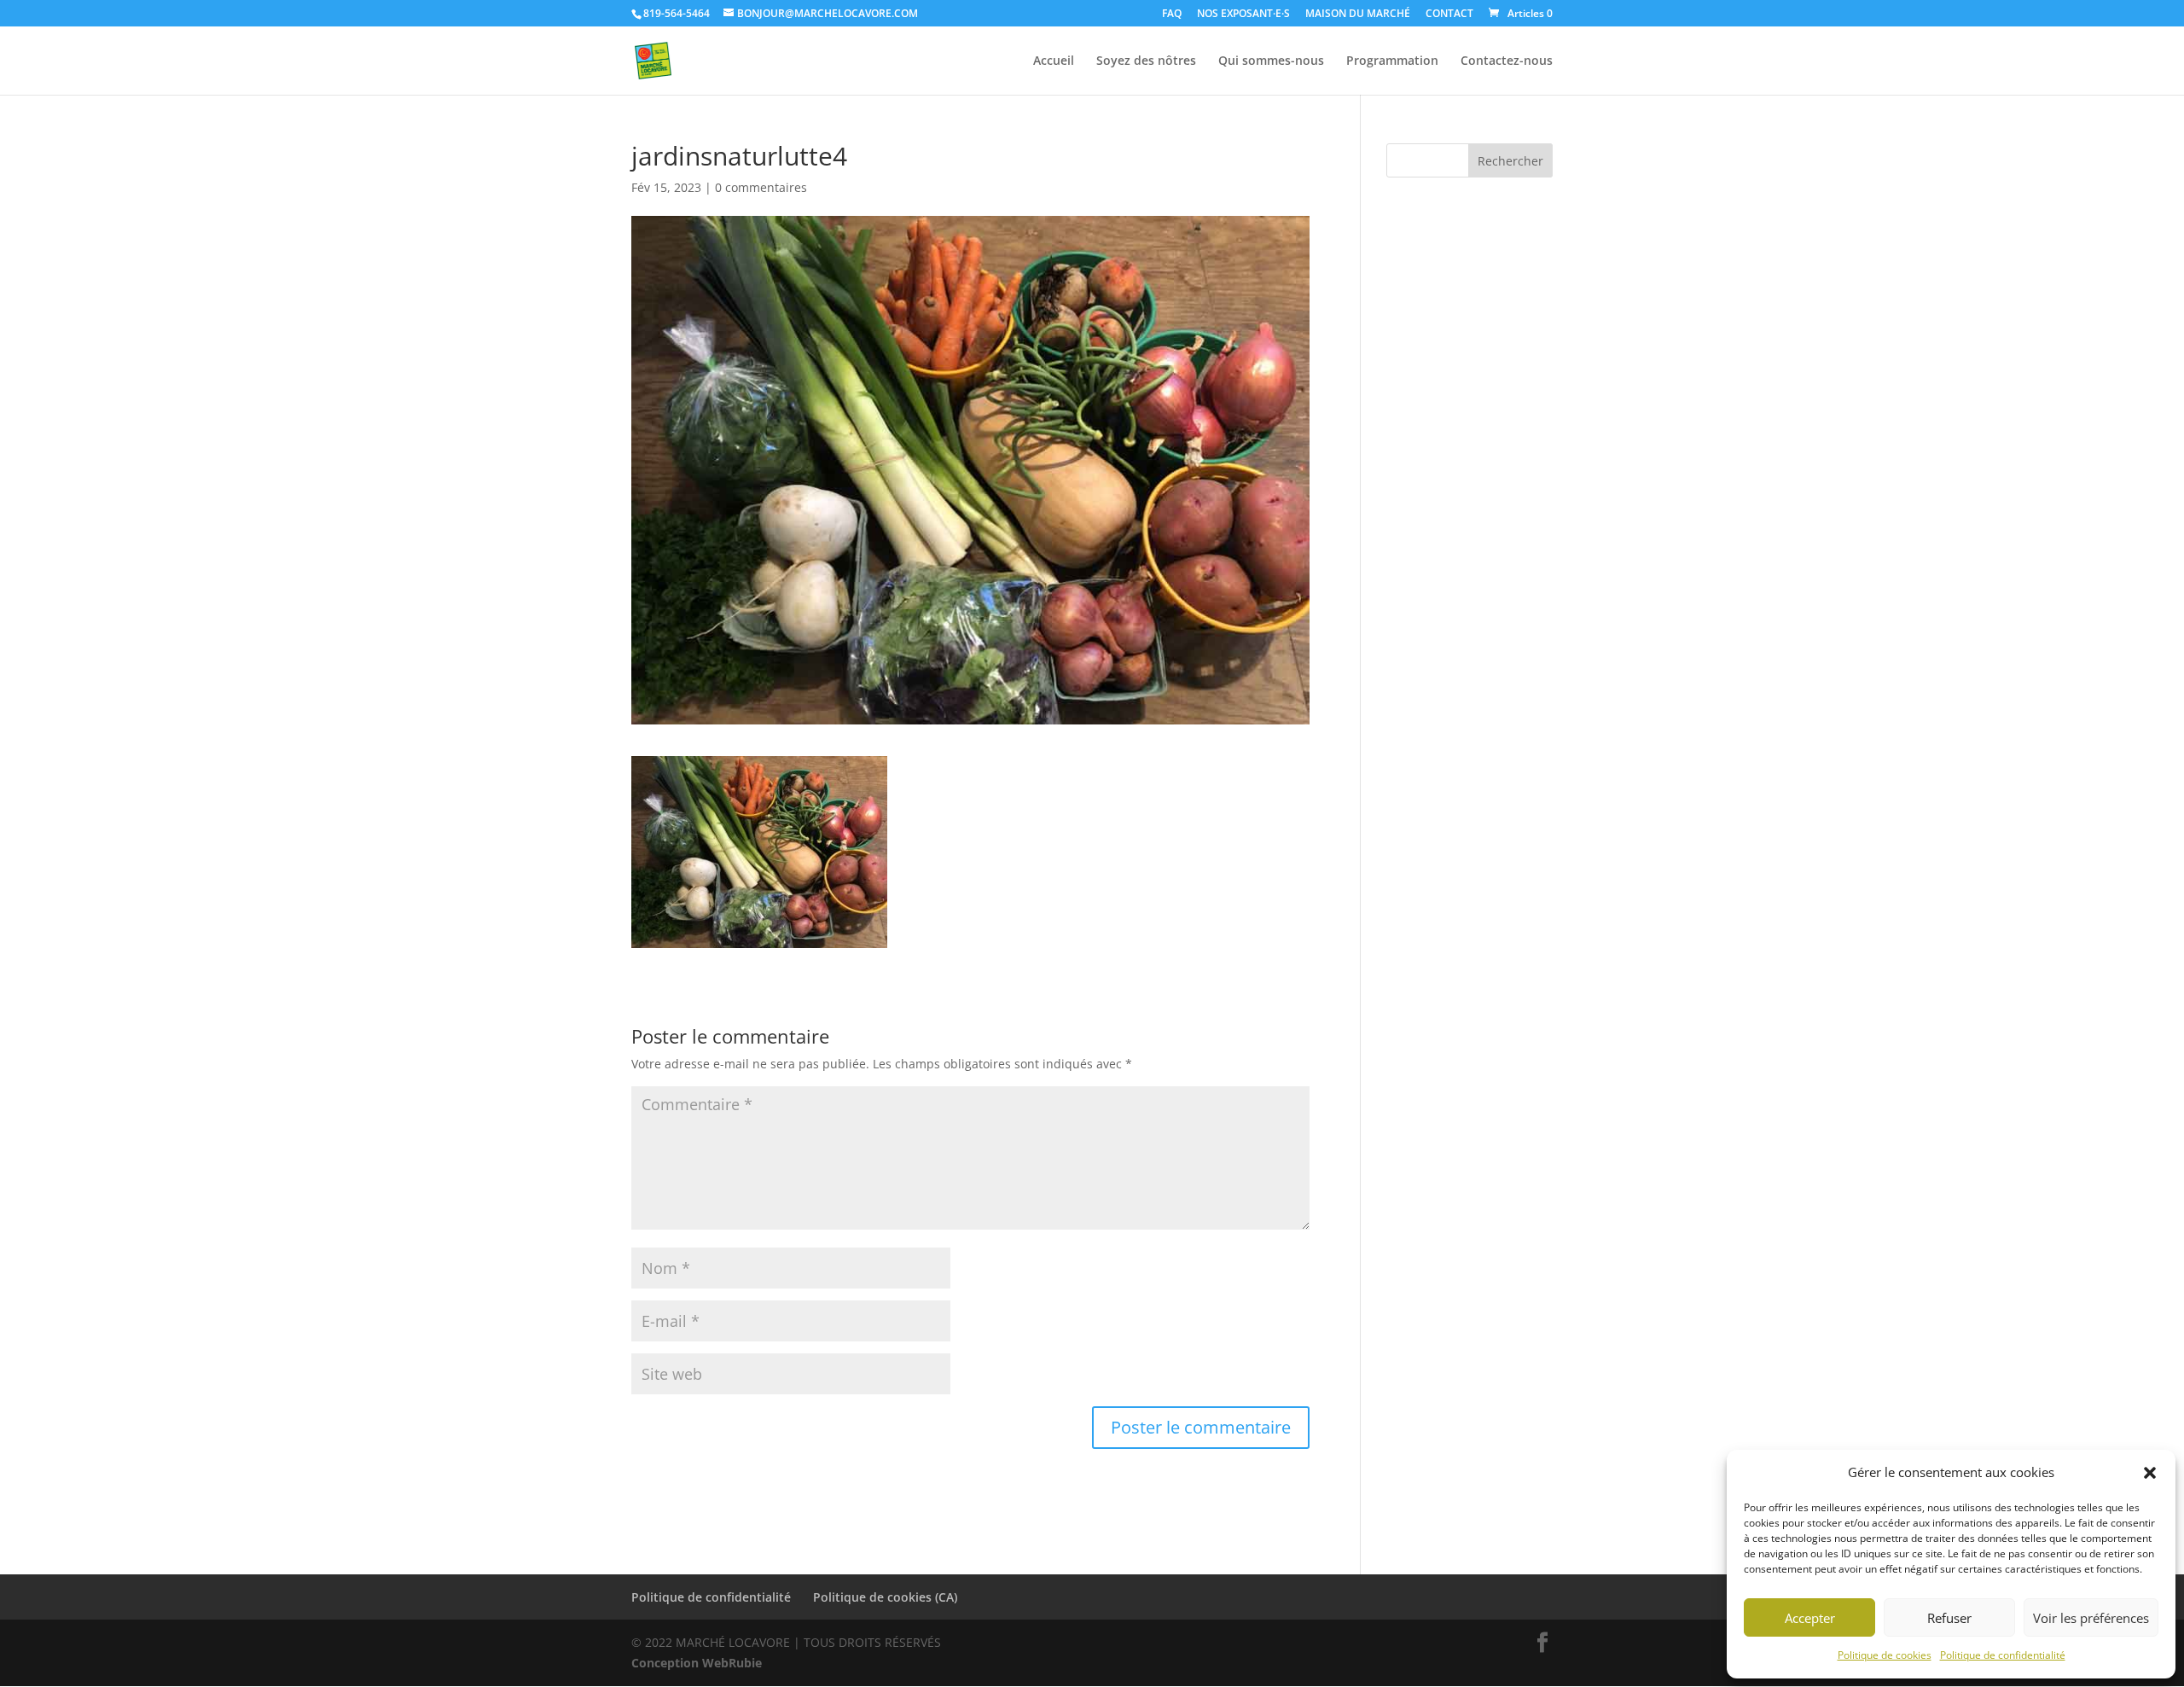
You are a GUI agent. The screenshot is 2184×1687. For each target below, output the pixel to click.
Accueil (1054, 61)
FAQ (1172, 15)
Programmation (1392, 61)
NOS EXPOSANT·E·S (1243, 15)
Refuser (1949, 1618)
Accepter (1810, 1618)
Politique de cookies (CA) (885, 1597)
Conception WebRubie (697, 1663)
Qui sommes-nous (1271, 61)
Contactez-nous (1507, 61)
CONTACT (1449, 15)
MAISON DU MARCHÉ (1358, 15)
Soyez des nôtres (1146, 61)
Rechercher (1510, 161)
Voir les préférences (2091, 1618)
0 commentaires (761, 187)
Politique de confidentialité (2003, 1655)
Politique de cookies (1885, 1655)
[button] (2150, 1473)
